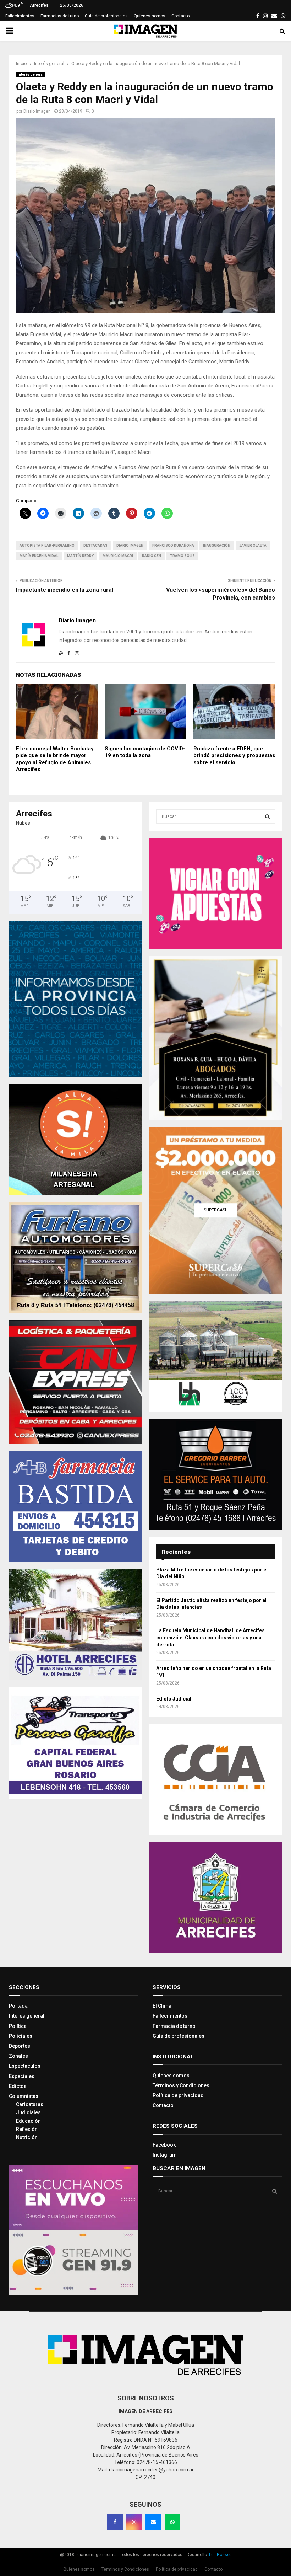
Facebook (164, 2145)
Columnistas (24, 2096)
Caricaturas (30, 2104)
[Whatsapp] (172, 2522)
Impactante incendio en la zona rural (65, 590)
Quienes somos (150, 16)
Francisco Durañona (173, 545)
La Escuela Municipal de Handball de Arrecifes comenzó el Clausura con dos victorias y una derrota (210, 1637)
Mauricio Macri (118, 556)
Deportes (20, 2046)
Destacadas (95, 545)
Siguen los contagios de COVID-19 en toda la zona (145, 752)
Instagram (165, 2155)
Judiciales (28, 2112)
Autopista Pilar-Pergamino (47, 545)
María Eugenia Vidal (39, 556)
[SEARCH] (267, 816)
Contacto (180, 16)
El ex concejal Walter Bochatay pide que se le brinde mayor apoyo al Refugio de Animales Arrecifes (55, 759)
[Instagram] (134, 2522)
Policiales (21, 2036)
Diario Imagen (37, 111)
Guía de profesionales (106, 16)
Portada (18, 2006)
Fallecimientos (20, 16)
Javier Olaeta (253, 545)
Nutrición (27, 2137)
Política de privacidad (178, 2095)
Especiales (22, 2076)
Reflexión (27, 2129)
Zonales (18, 2056)
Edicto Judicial (174, 1699)
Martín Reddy (80, 556)
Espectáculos (25, 2066)
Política (18, 2026)
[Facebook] (115, 2522)
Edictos (18, 2086)
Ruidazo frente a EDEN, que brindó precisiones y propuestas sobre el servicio (234, 756)
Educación (28, 2121)
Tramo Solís (182, 556)
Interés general (31, 74)
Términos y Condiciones (181, 2085)
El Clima (162, 2006)
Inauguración (217, 545)
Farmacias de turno (60, 16)
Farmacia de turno (174, 2026)
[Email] (153, 2522)
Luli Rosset (220, 2555)
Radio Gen (152, 556)
